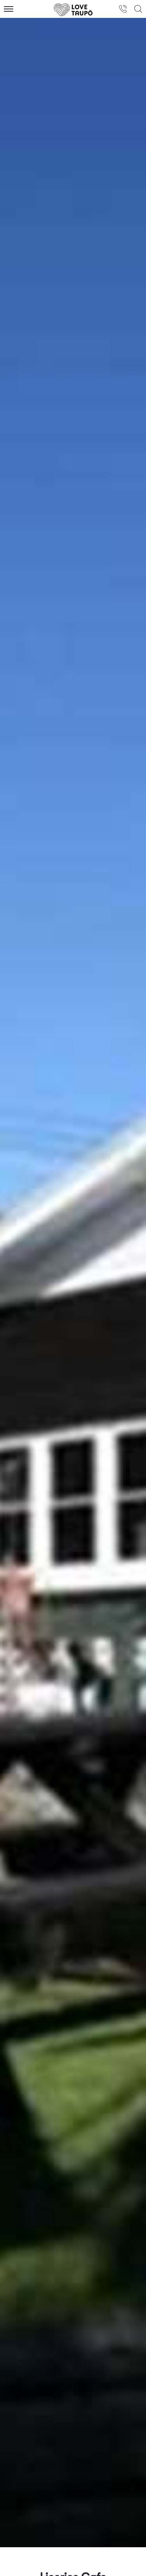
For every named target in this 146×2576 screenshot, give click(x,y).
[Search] (138, 9)
